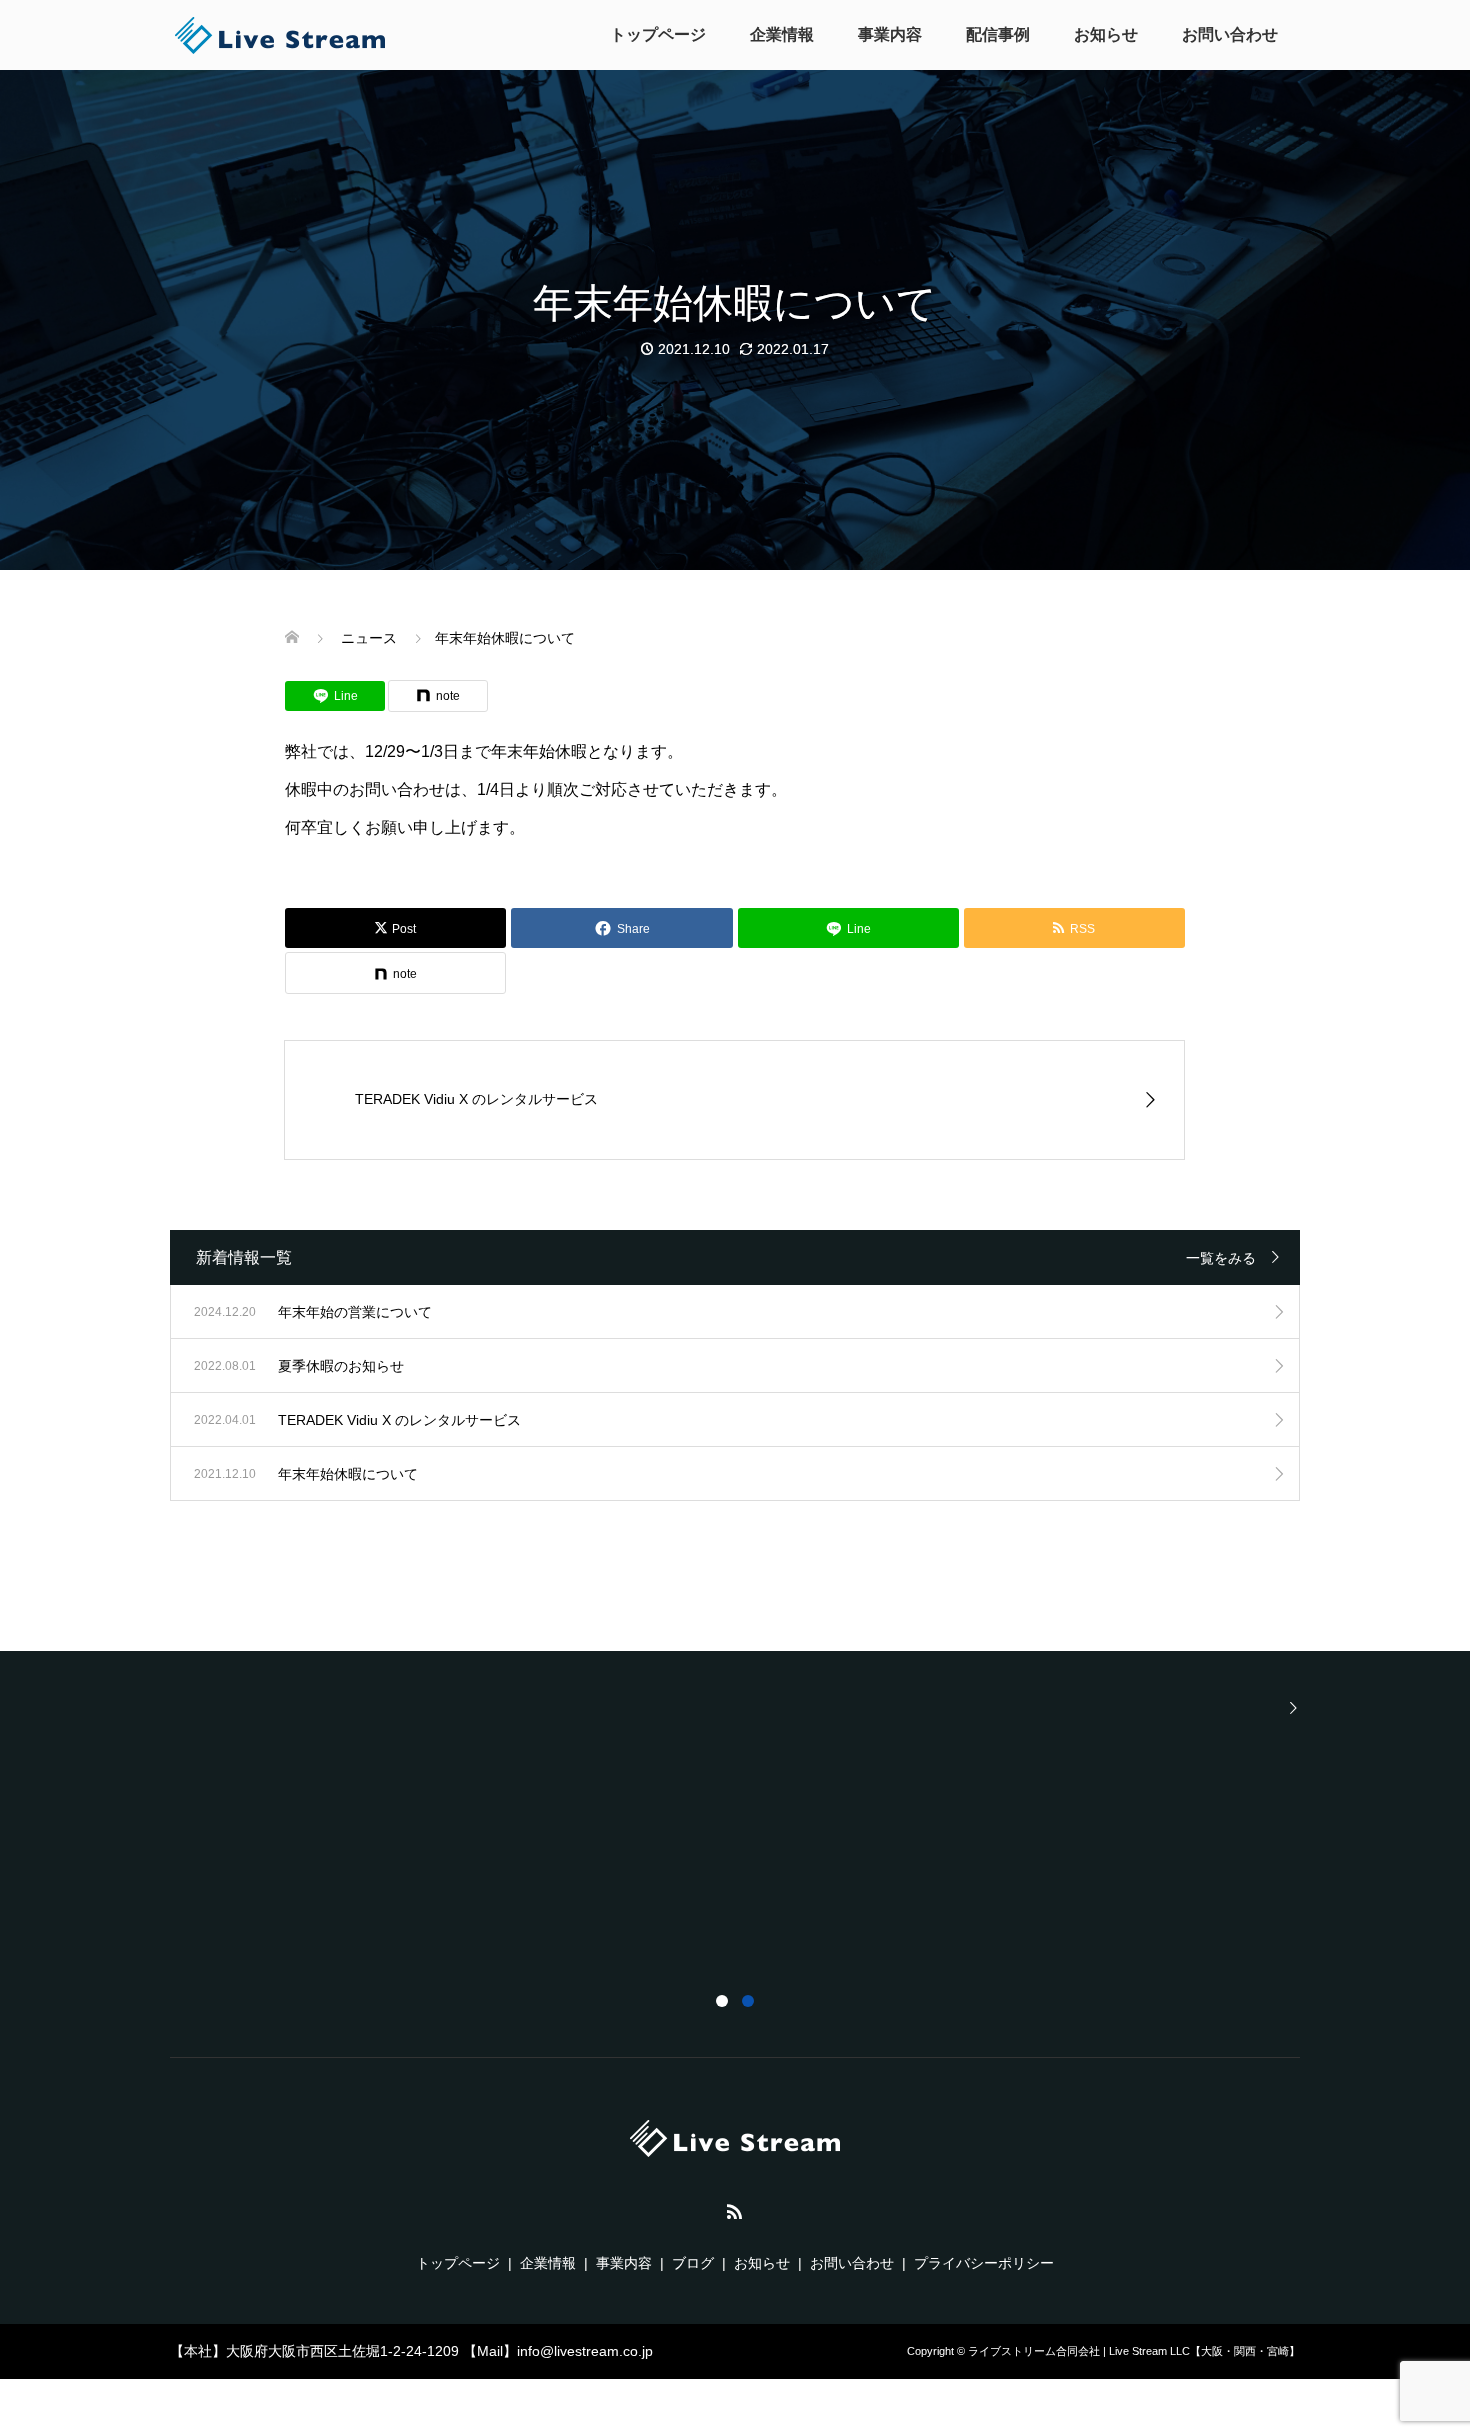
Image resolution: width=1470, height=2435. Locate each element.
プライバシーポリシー (984, 2263)
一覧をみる (1221, 1258)
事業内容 (890, 34)
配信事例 (998, 34)
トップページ (658, 34)
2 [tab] (748, 2001)
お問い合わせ (1230, 34)
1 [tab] (722, 2001)
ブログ (693, 2263)
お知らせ (1106, 34)
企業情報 (782, 34)
